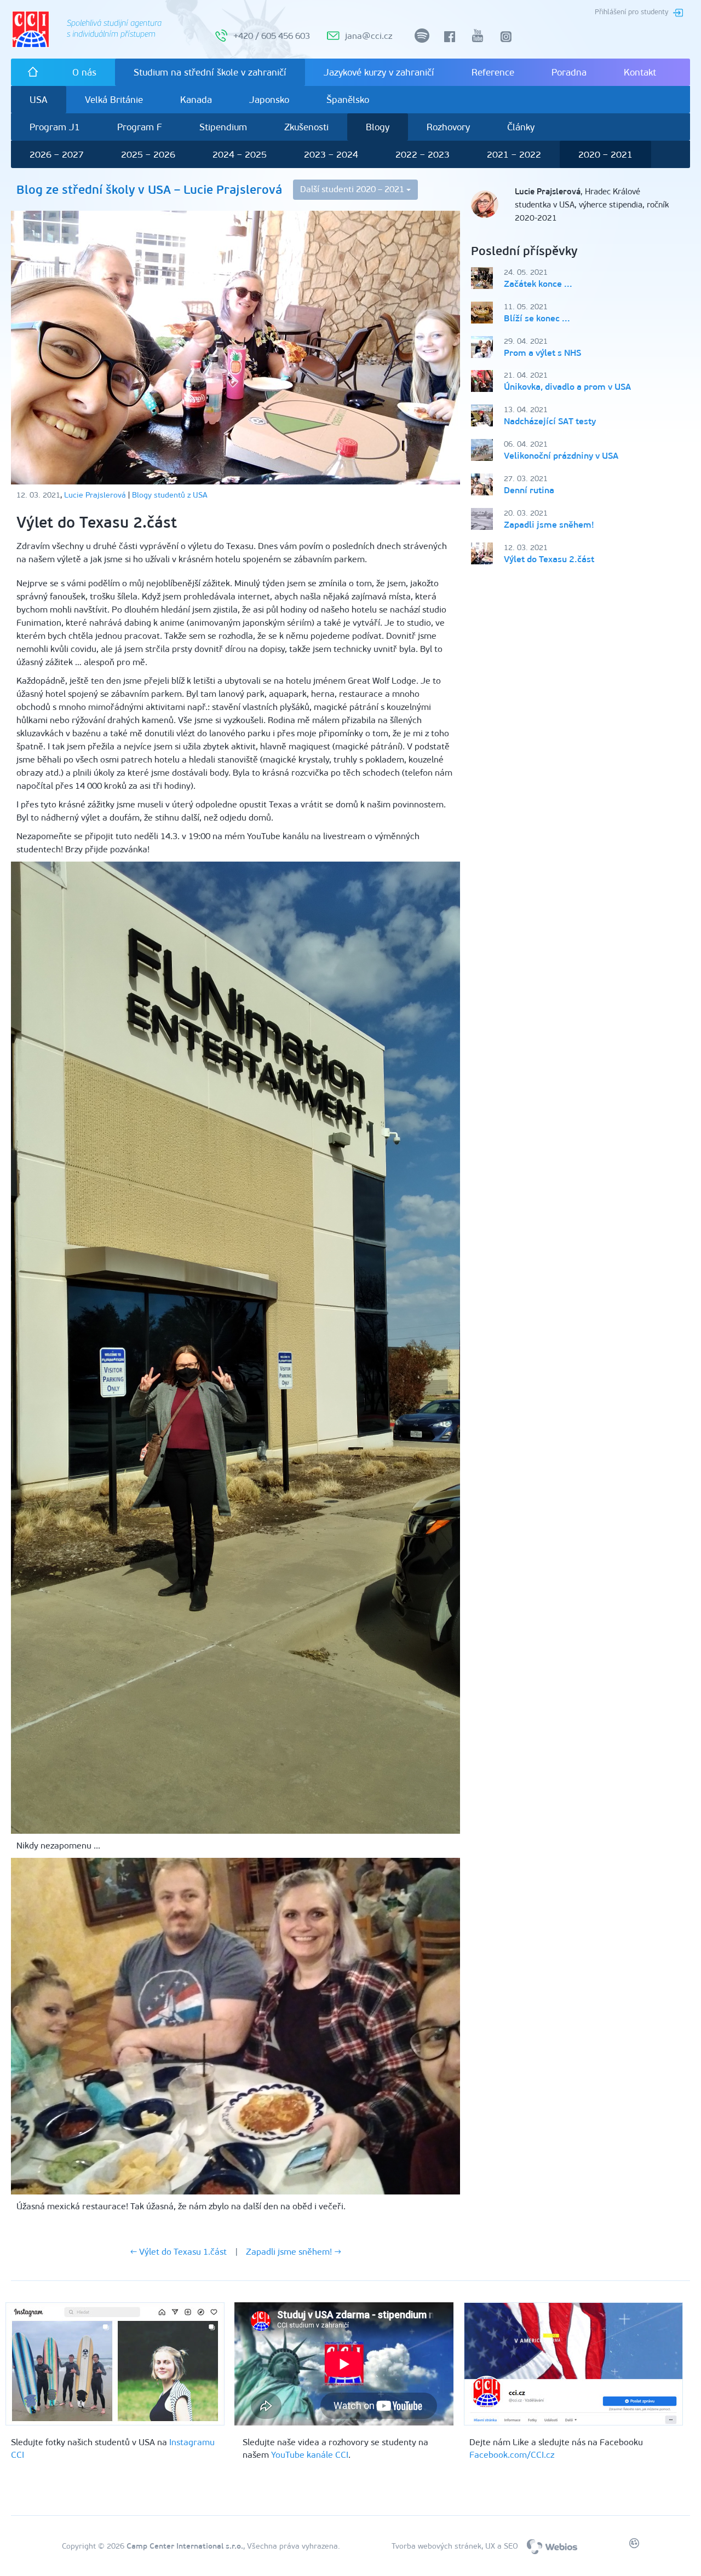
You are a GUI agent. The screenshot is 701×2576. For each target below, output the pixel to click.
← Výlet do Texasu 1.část (178, 2252)
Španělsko (348, 100)
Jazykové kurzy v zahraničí (379, 72)
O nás (84, 72)
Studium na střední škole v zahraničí (210, 72)
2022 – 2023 (423, 154)
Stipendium (223, 127)
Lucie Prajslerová (95, 495)
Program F (140, 127)
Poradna (569, 72)
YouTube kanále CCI (310, 2455)
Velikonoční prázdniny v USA (561, 456)
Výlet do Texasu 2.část (549, 559)
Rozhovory (448, 127)
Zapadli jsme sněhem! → (294, 2252)
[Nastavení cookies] (634, 2545)
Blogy (378, 127)
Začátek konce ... (538, 284)
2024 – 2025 (240, 154)
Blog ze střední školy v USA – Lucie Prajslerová (149, 190)
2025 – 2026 (148, 154)
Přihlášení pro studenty (631, 12)
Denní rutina (529, 490)
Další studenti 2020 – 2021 (353, 189)
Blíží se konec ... (537, 318)
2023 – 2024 (331, 154)
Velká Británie (114, 100)
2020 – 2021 (605, 154)
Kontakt (640, 72)
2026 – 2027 (57, 154)
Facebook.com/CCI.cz (512, 2455)
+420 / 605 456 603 (272, 36)
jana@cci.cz (369, 36)
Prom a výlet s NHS (542, 353)
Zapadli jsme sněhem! (549, 525)
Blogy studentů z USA (170, 495)
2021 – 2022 (514, 154)
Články (521, 127)
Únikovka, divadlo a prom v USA (567, 387)
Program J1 (55, 127)
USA (39, 100)
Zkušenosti (306, 127)
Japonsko (269, 100)
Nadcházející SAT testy (550, 421)
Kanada (196, 100)
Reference (493, 72)
